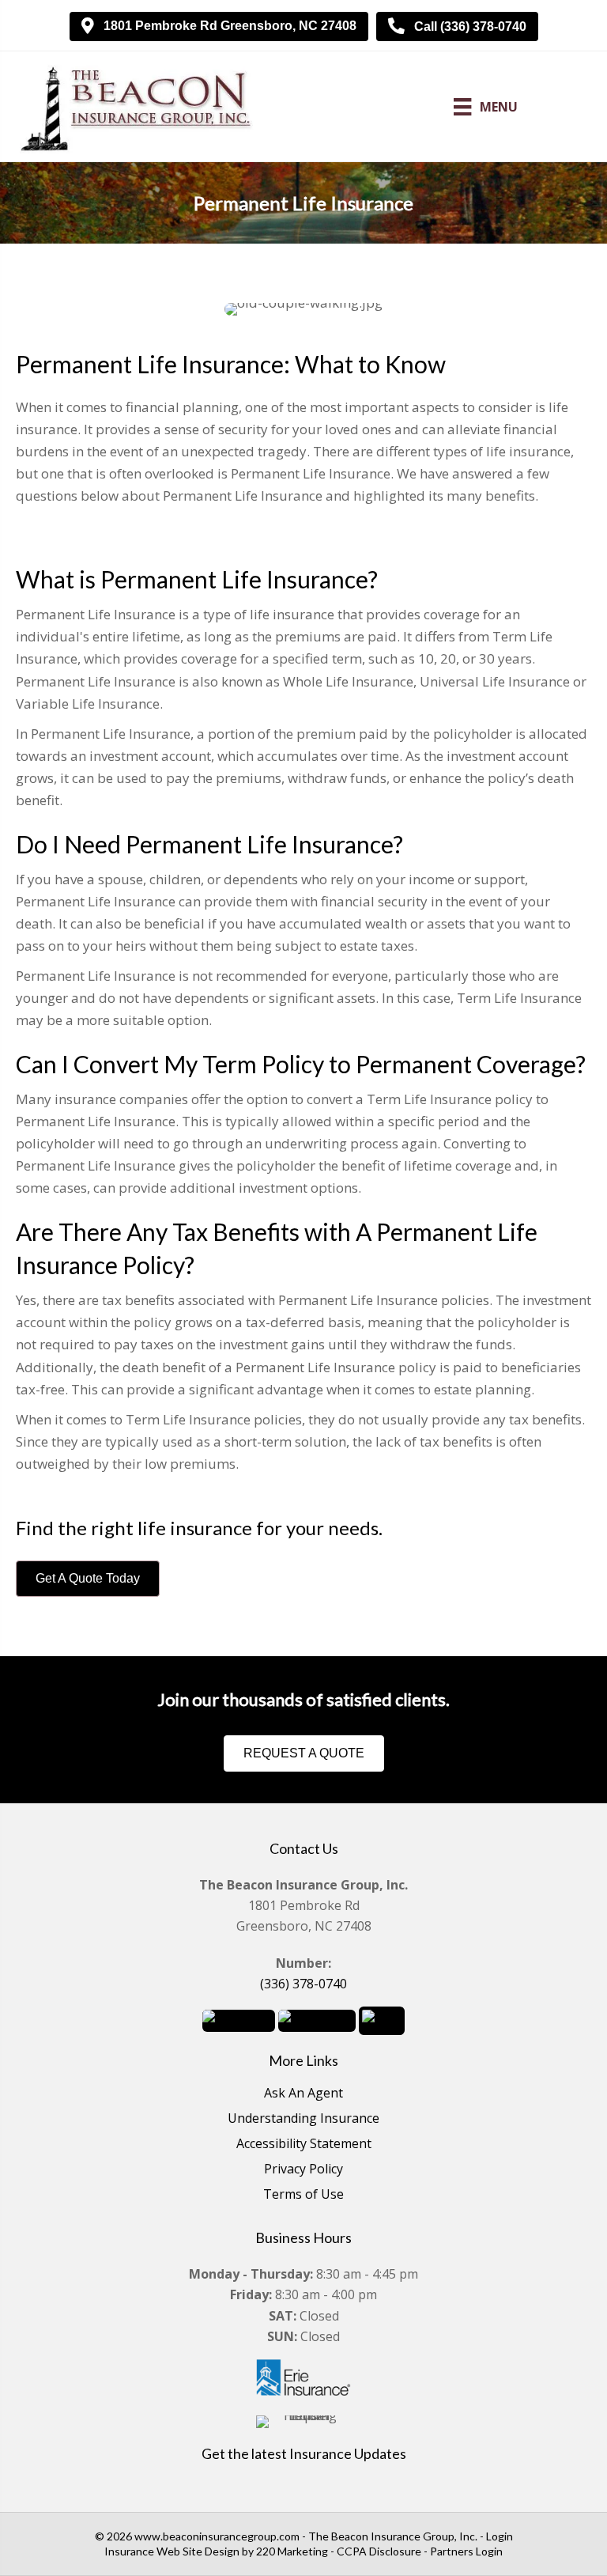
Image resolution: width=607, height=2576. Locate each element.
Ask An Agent (303, 2094)
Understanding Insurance (303, 2119)
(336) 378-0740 (303, 1984)
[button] (219, 26)
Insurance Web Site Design (172, 2551)
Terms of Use (303, 2195)
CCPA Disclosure (379, 2551)
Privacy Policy (303, 2170)
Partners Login (466, 2551)
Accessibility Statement (304, 2145)
